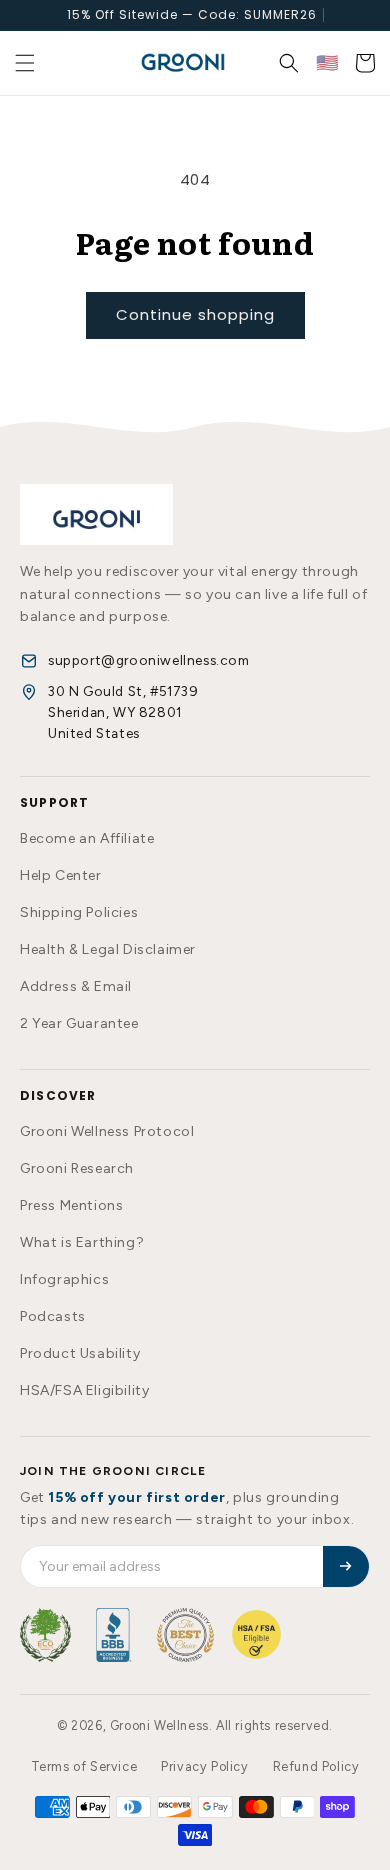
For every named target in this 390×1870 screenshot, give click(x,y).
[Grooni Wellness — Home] (96, 514)
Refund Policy (316, 1766)
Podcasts (53, 1316)
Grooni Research (77, 1168)
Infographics (64, 1279)
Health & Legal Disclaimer (108, 949)
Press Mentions (71, 1205)
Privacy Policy (204, 1766)
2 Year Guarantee (79, 1023)
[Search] (289, 63)
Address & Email (76, 986)
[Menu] (25, 63)
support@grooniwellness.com (149, 660)
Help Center (61, 875)
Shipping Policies (79, 912)
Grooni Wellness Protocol (107, 1131)
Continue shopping (195, 314)
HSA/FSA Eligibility (84, 1390)
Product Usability (80, 1353)
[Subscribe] (346, 1566)
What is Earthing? (82, 1242)
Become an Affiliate (87, 838)
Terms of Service (84, 1766)
